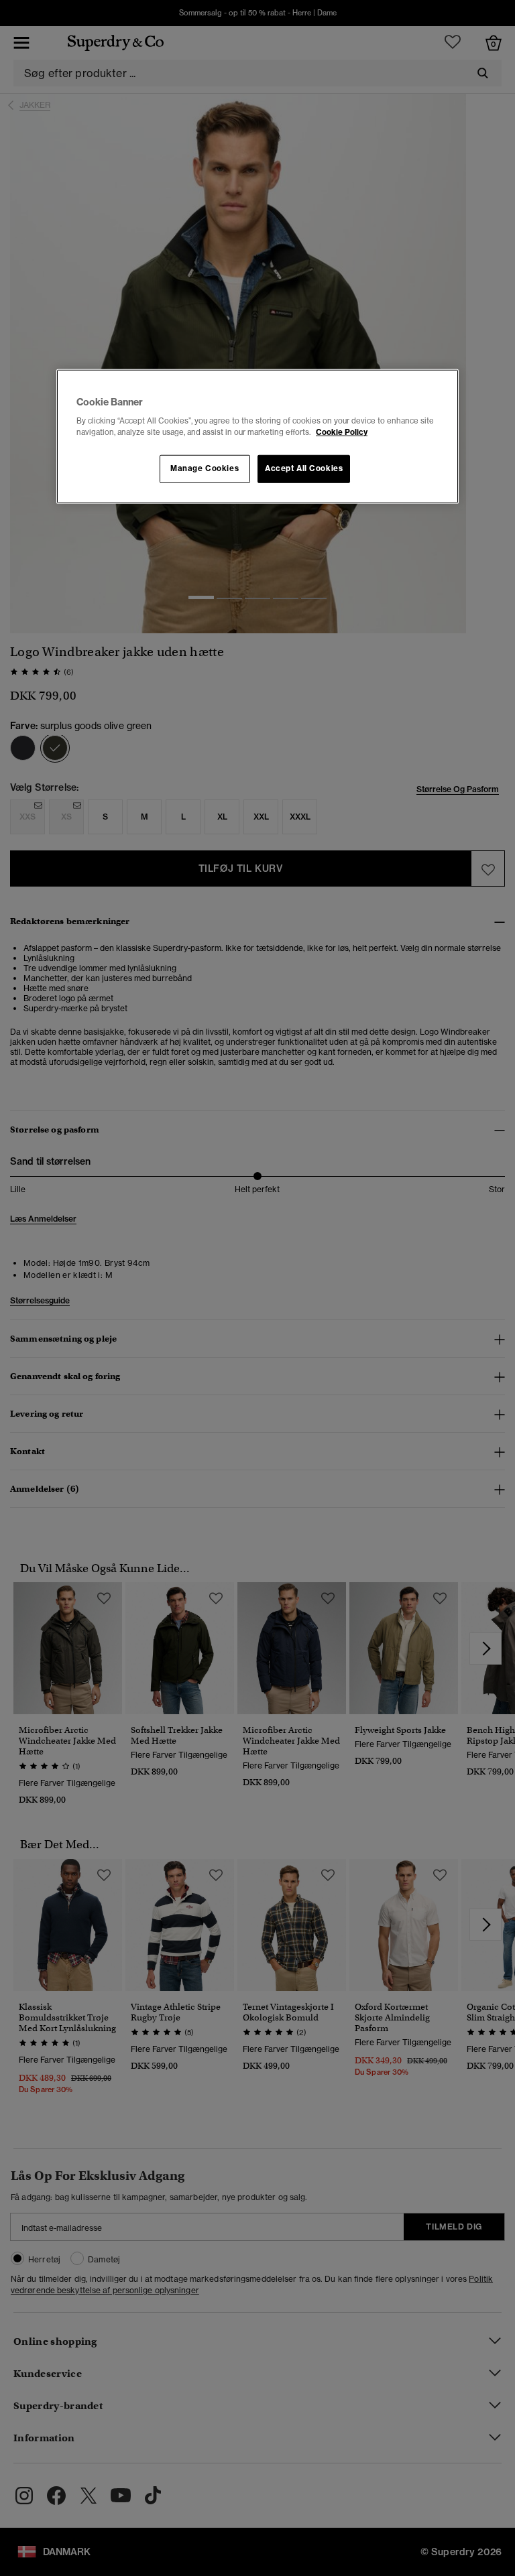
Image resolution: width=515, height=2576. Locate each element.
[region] (257, 436)
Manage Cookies (205, 468)
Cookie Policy (342, 432)
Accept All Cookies (304, 468)
